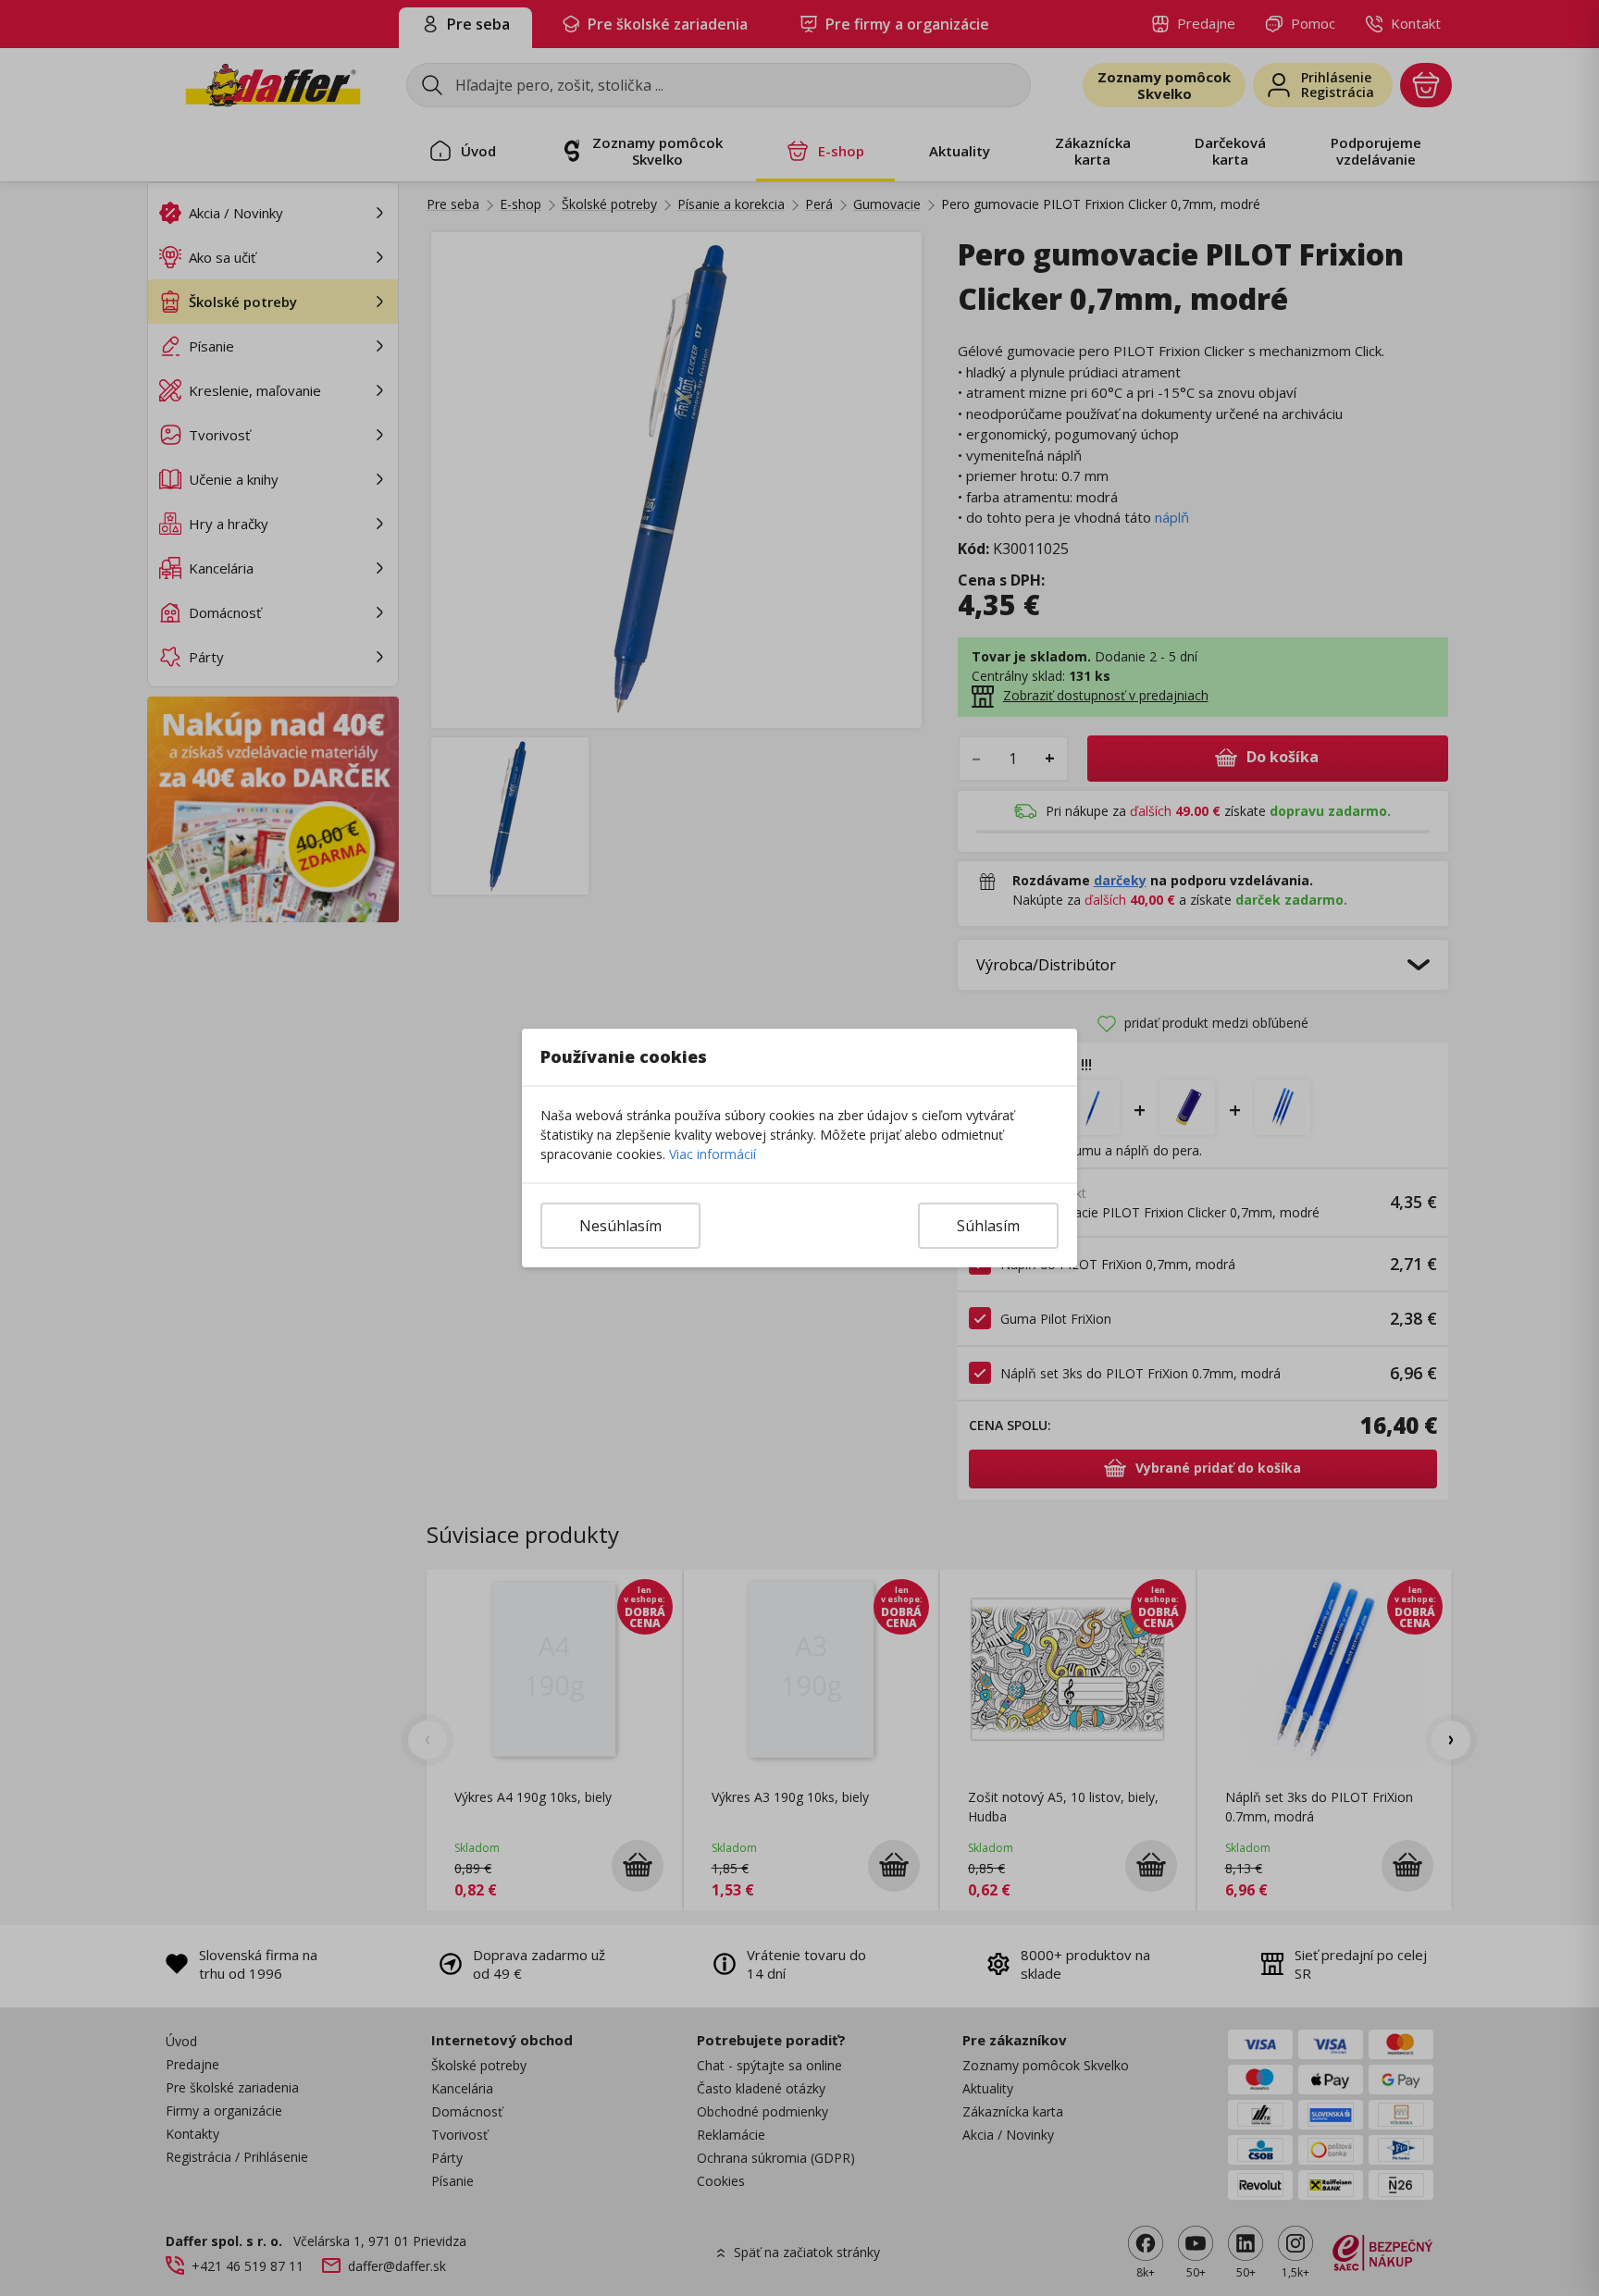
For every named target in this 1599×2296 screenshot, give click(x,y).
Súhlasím (988, 1226)
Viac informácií (713, 1154)
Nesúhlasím (620, 1226)
